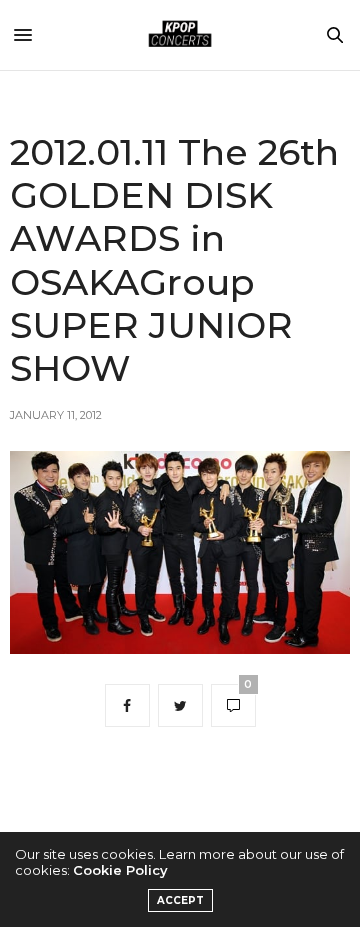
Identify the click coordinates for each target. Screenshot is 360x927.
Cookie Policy (120, 870)
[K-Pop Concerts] (180, 35)
